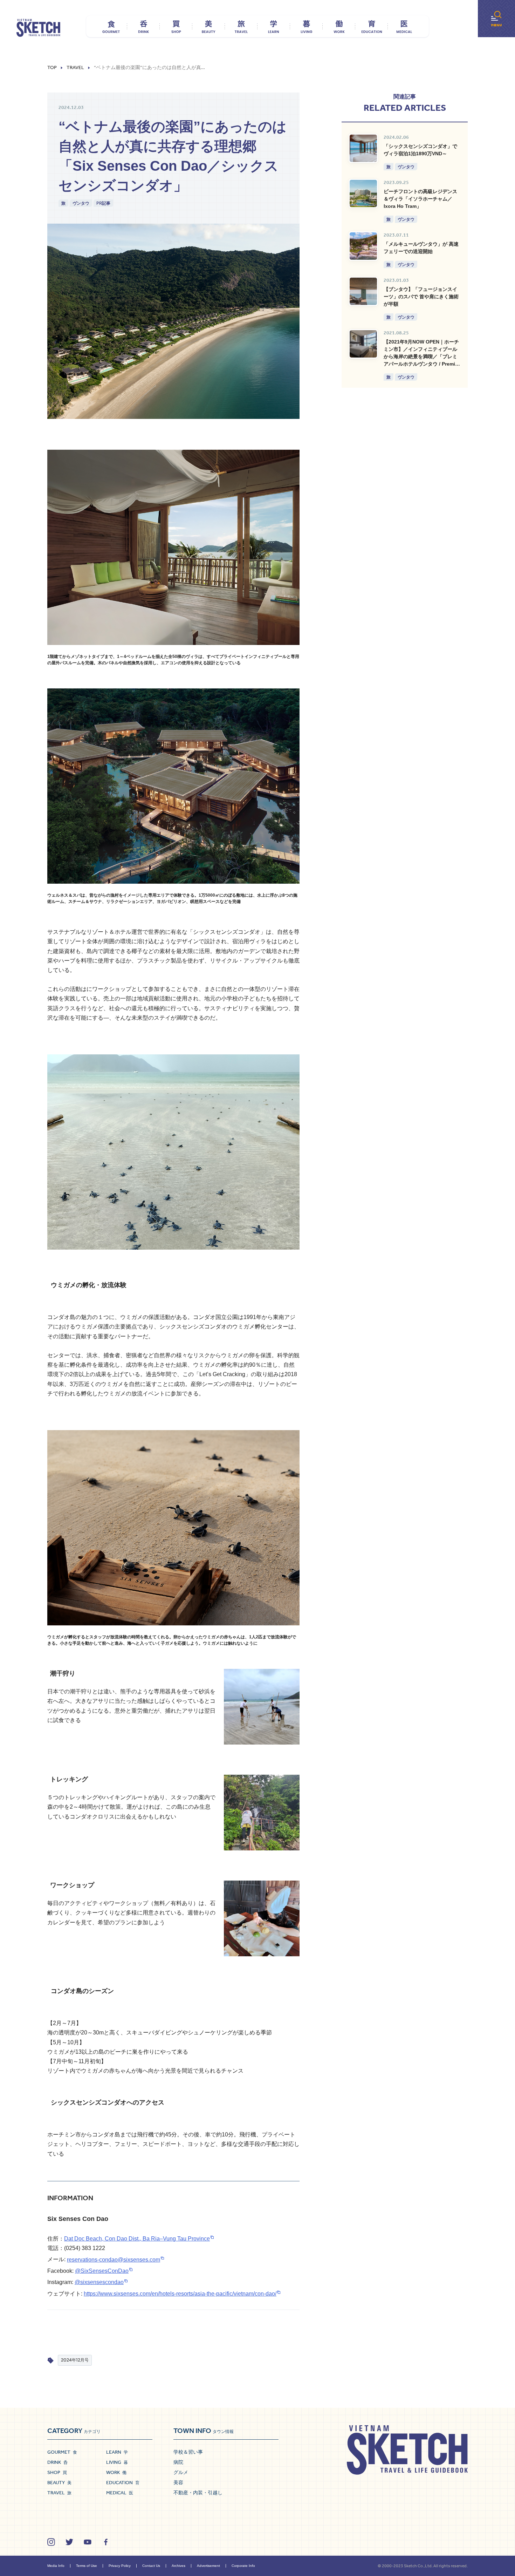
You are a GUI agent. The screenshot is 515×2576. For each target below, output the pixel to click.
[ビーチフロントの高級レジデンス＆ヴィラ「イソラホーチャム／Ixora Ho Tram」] (363, 193)
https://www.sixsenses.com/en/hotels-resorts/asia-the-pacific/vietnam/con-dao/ (180, 2294)
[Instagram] (51, 2542)
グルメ (181, 2472)
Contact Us (151, 2566)
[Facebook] (106, 2542)
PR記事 (103, 203)
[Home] (38, 28)
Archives (178, 2566)
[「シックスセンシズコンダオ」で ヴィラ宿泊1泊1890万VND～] (363, 148)
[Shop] (176, 26)
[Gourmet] (111, 26)
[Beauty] (209, 26)
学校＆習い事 (188, 2452)
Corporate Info (243, 2566)
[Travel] (241, 26)
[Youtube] (88, 2542)
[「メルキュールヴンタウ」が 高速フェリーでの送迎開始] (363, 246)
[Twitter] (69, 2542)
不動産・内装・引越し (198, 2493)
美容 (178, 2482)
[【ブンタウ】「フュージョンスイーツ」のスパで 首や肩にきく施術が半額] (363, 291)
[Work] (339, 26)
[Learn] (274, 26)
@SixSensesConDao (102, 2271)
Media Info (56, 2566)
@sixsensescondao (99, 2282)
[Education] (372, 26)
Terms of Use (87, 2566)
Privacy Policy (120, 2566)
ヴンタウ (81, 203)
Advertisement (208, 2566)
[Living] (306, 26)
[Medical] (404, 26)
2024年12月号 (75, 2360)
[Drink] (143, 26)
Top (52, 68)
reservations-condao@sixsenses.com (114, 2260)
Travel (75, 68)
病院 (178, 2462)
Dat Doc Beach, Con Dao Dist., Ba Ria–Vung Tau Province (137, 2239)
